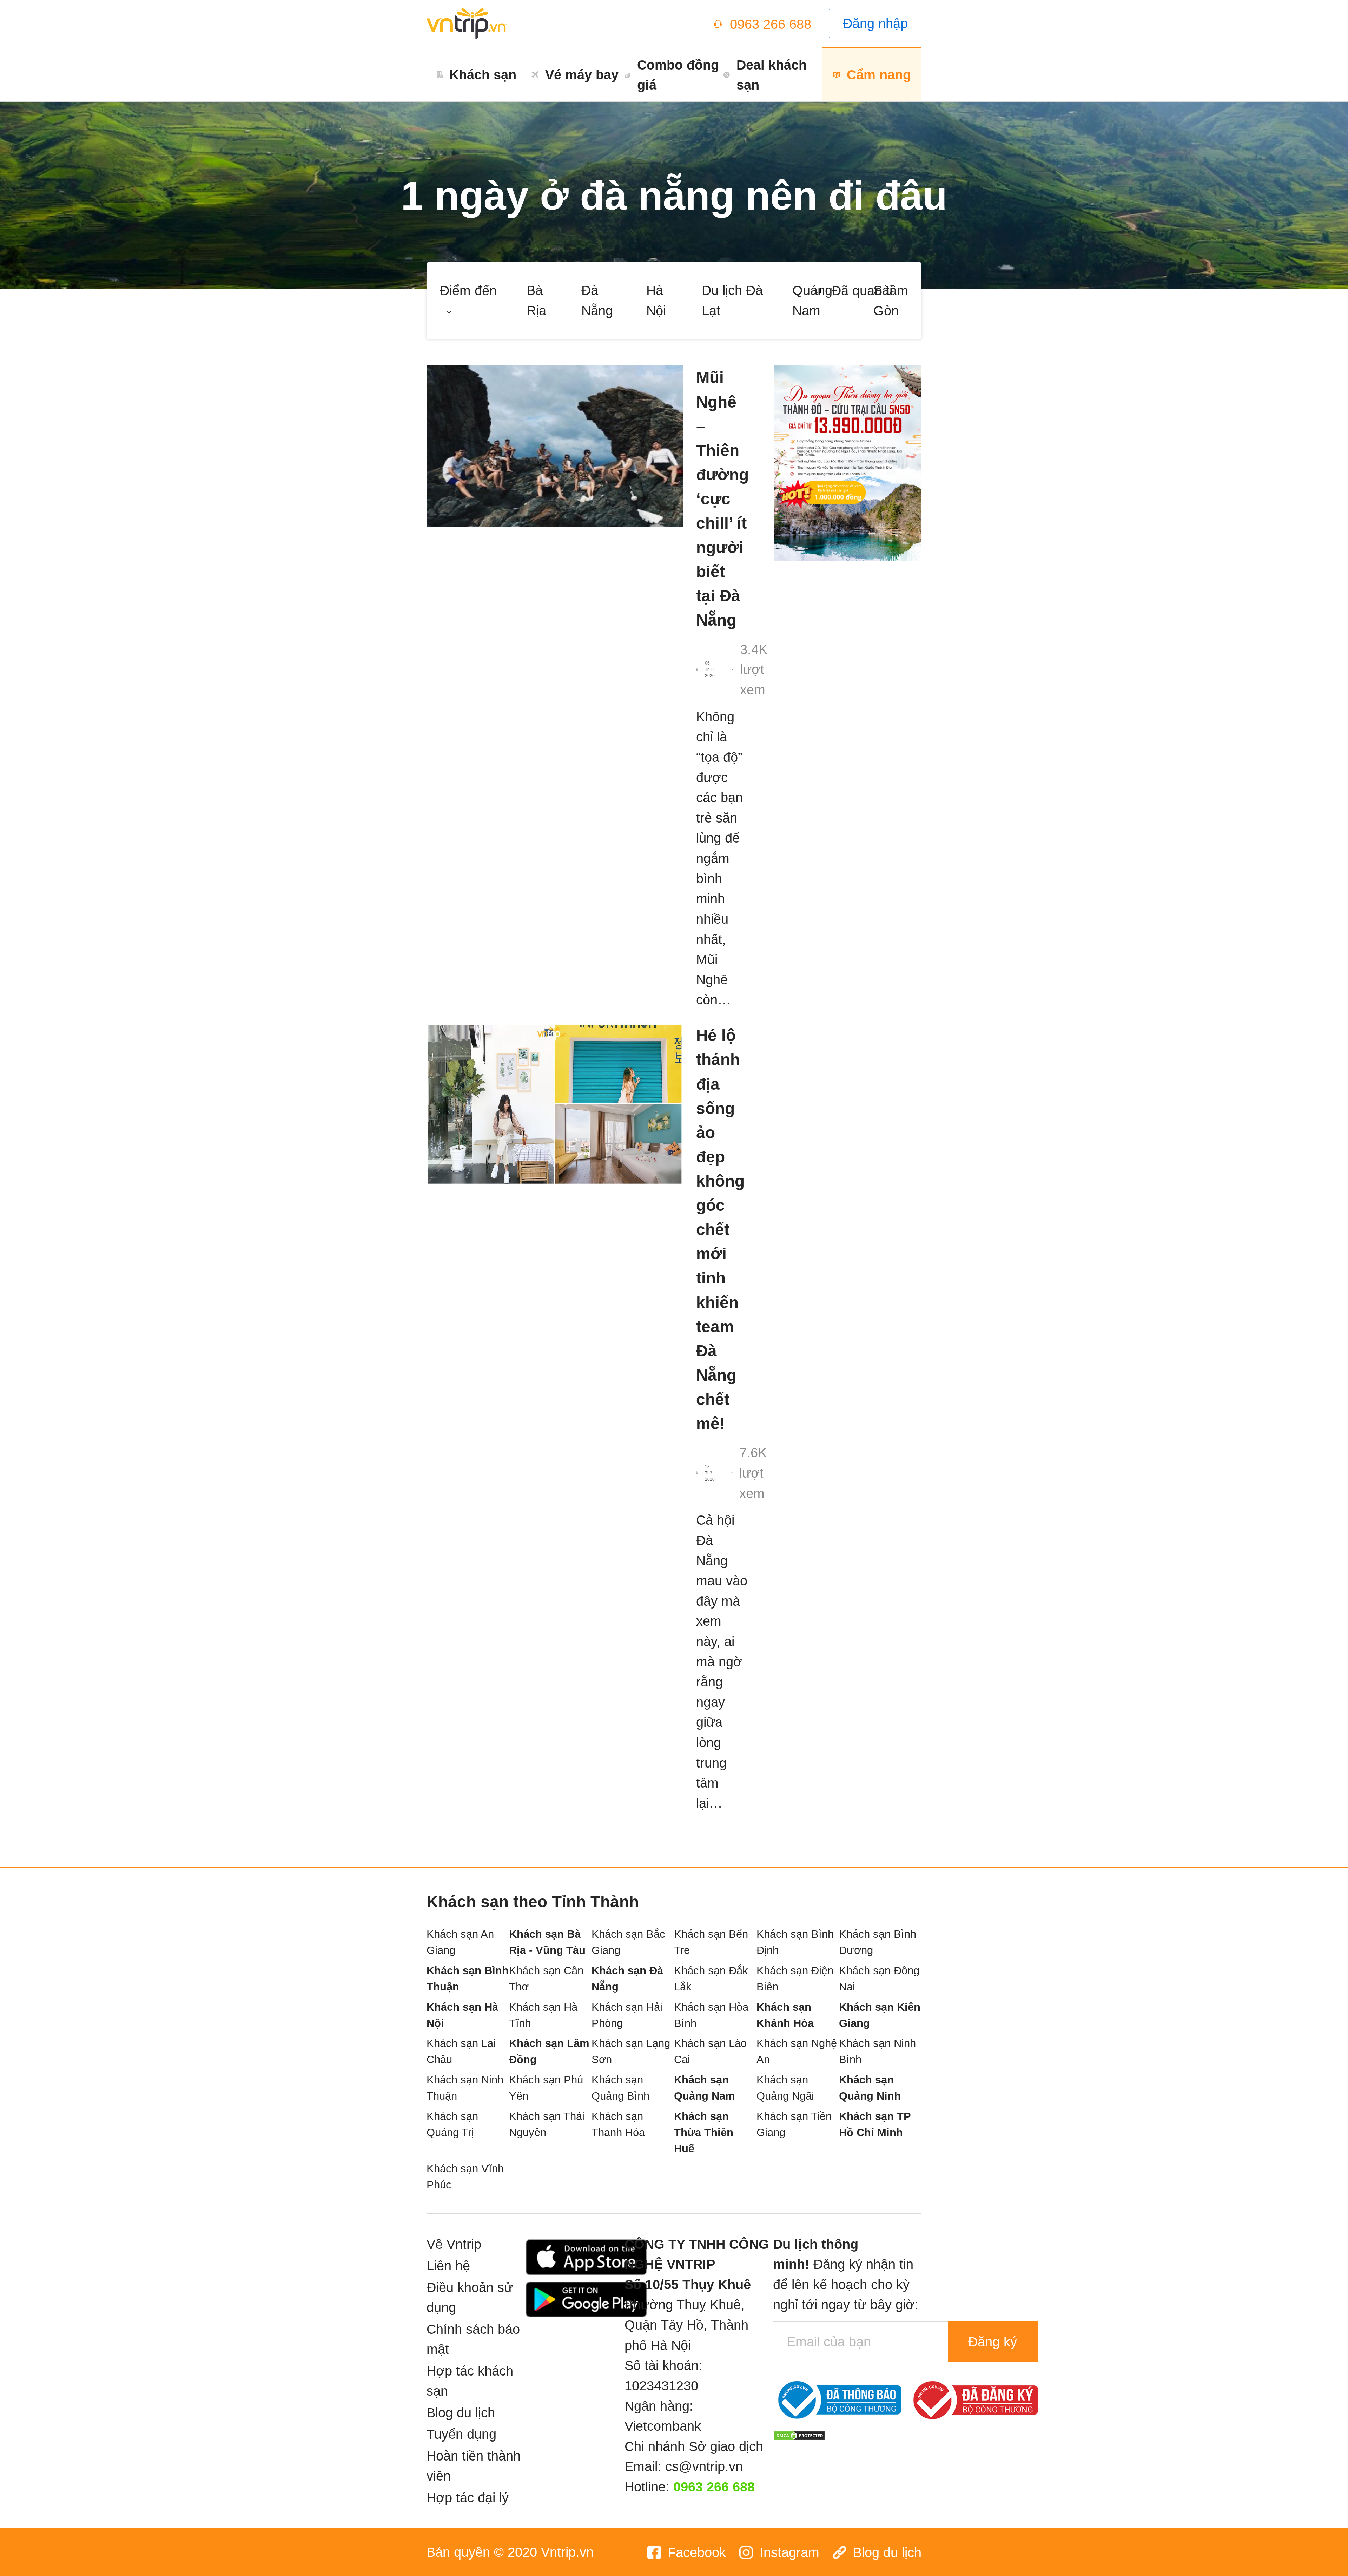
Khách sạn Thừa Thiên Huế (704, 2132)
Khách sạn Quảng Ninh (870, 2088)
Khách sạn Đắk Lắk (711, 1979)
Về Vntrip (454, 2244)
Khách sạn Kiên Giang (880, 2015)
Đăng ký (993, 2342)
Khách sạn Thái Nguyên (547, 2124)
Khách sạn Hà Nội (462, 2015)
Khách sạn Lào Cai (710, 2051)
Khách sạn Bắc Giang (628, 1942)
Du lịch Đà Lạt (732, 300)
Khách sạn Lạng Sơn (631, 2051)
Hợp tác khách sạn (470, 2381)
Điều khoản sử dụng (470, 2297)
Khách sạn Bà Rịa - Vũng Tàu (547, 1942)
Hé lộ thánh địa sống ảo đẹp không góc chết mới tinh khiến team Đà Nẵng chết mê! (720, 1229)
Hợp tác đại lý (468, 2498)
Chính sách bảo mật (473, 2339)
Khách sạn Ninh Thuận (465, 2088)
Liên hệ (448, 2265)
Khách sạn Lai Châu (461, 2051)
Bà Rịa (536, 300)
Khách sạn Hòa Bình (711, 2015)
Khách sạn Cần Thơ (546, 1979)
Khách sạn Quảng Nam (705, 2088)
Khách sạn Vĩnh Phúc (465, 2177)
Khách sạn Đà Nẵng (627, 1979)
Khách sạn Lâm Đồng (549, 2051)
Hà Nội (656, 300)
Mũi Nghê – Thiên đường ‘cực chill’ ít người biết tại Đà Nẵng (722, 499)
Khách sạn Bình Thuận (468, 1979)
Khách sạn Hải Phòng (627, 2015)
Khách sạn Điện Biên (795, 1979)
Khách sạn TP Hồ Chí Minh (875, 2124)
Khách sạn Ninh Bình (877, 2051)
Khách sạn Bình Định (795, 1942)
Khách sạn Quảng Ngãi (785, 2088)
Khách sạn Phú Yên (546, 2088)
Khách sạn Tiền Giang (794, 2124)
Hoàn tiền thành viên (474, 2466)
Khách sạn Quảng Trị (452, 2124)
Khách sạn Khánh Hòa (785, 2015)
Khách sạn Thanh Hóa (618, 2124)
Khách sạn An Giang (460, 1942)
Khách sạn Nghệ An (797, 2051)
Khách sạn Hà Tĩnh (543, 2015)
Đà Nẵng (597, 300)
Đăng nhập (875, 23)
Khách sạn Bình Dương (878, 1942)
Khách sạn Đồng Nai (879, 1979)
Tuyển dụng (461, 2434)
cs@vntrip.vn (704, 2466)
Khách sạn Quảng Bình (620, 2088)
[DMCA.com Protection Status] (799, 2434)
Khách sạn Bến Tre (711, 1942)
